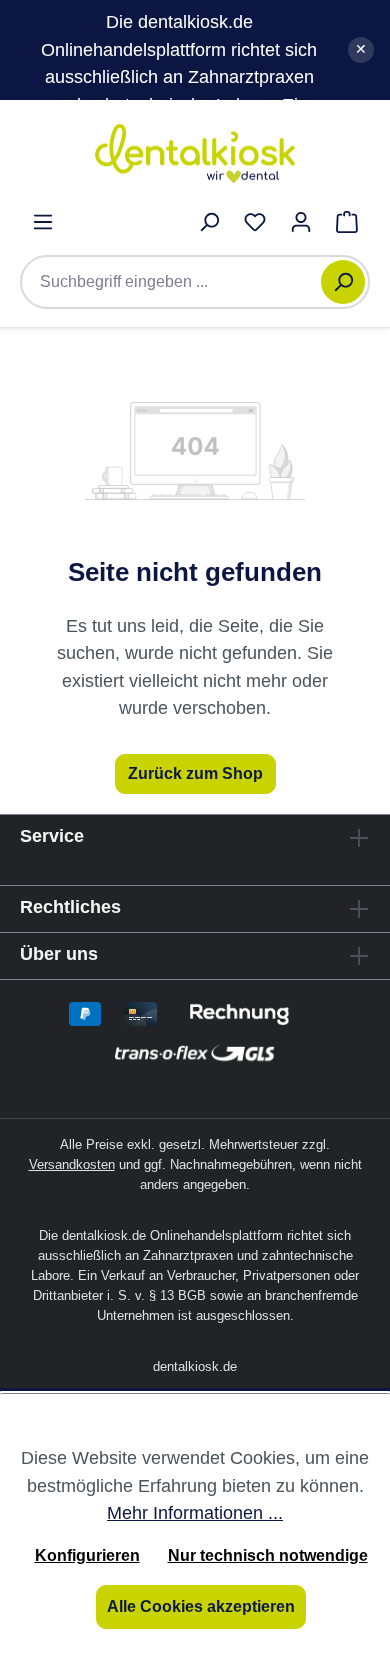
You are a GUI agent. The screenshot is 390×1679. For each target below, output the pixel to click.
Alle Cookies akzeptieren (201, 1606)
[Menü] (43, 222)
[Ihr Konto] (301, 222)
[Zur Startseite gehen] (195, 153)
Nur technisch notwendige (268, 1555)
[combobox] (181, 282)
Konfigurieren (87, 1555)
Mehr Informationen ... (195, 1512)
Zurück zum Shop (195, 773)
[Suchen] (343, 282)
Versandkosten (72, 1164)
